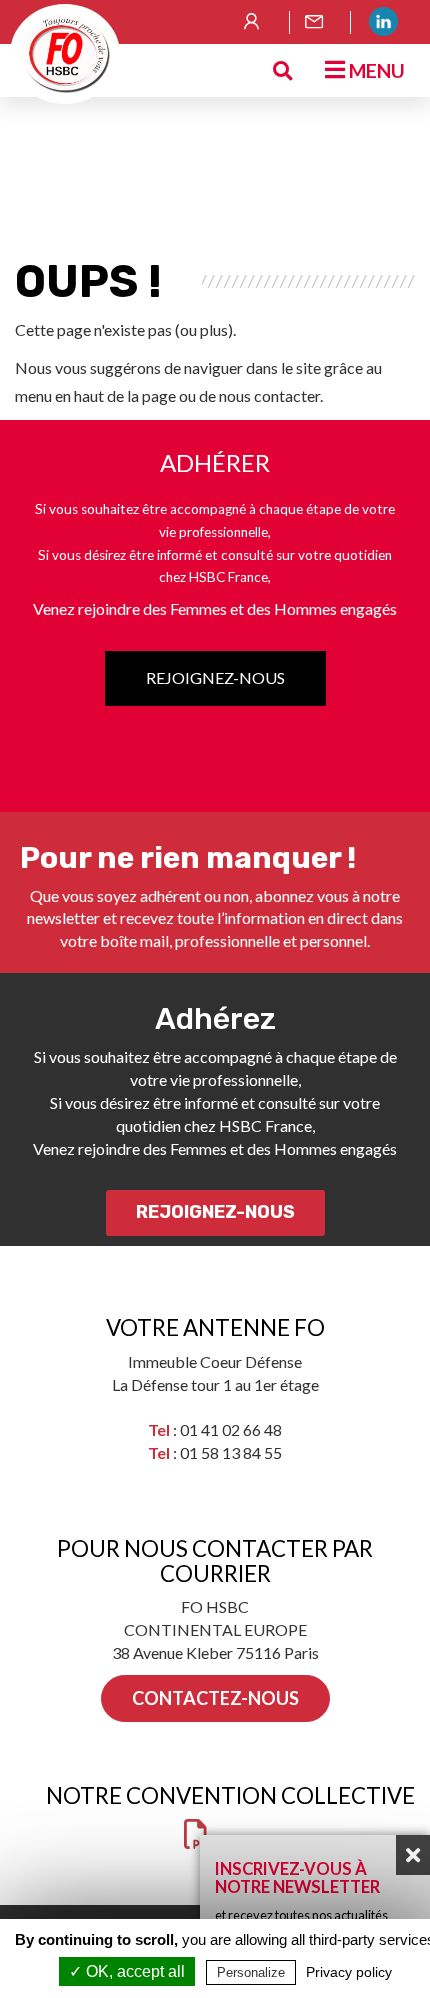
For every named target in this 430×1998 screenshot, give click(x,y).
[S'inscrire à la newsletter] (320, 21)
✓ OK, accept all (127, 1971)
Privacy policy (349, 1972)
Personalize (251, 1972)
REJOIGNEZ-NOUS (215, 677)
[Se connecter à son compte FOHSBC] (259, 21)
